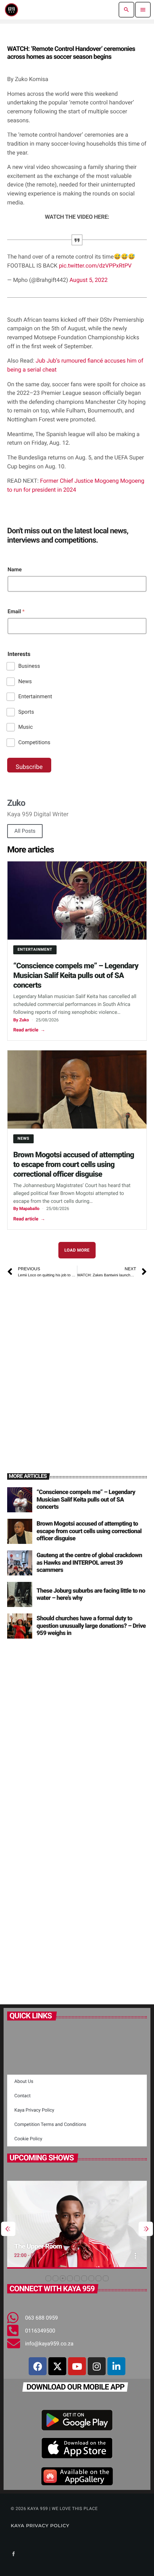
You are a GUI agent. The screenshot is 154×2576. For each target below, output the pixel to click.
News (25, 681)
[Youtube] (77, 2366)
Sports (26, 712)
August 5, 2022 (89, 280)
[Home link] (11, 10)
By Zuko (21, 1020)
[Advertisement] (77, 1366)
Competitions (34, 742)
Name (15, 569)
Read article (29, 1030)
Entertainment (35, 696)
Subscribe (29, 767)
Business (29, 666)
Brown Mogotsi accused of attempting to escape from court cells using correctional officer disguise (74, 1164)
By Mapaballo (26, 1209)
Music (26, 727)
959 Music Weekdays (58, 2246)
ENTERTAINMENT (35, 949)
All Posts (25, 831)
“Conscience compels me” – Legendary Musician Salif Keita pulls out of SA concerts (76, 975)
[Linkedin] (116, 2366)
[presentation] (8, 2229)
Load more (77, 1250)
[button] (48, 2278)
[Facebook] (38, 2366)
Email (16, 611)
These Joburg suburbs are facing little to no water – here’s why (91, 1594)
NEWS (23, 1138)
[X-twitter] (57, 2366)
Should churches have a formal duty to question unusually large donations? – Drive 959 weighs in (91, 1626)
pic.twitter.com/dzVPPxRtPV (95, 266)
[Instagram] (97, 2366)
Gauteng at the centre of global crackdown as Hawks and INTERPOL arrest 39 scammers (89, 1563)
